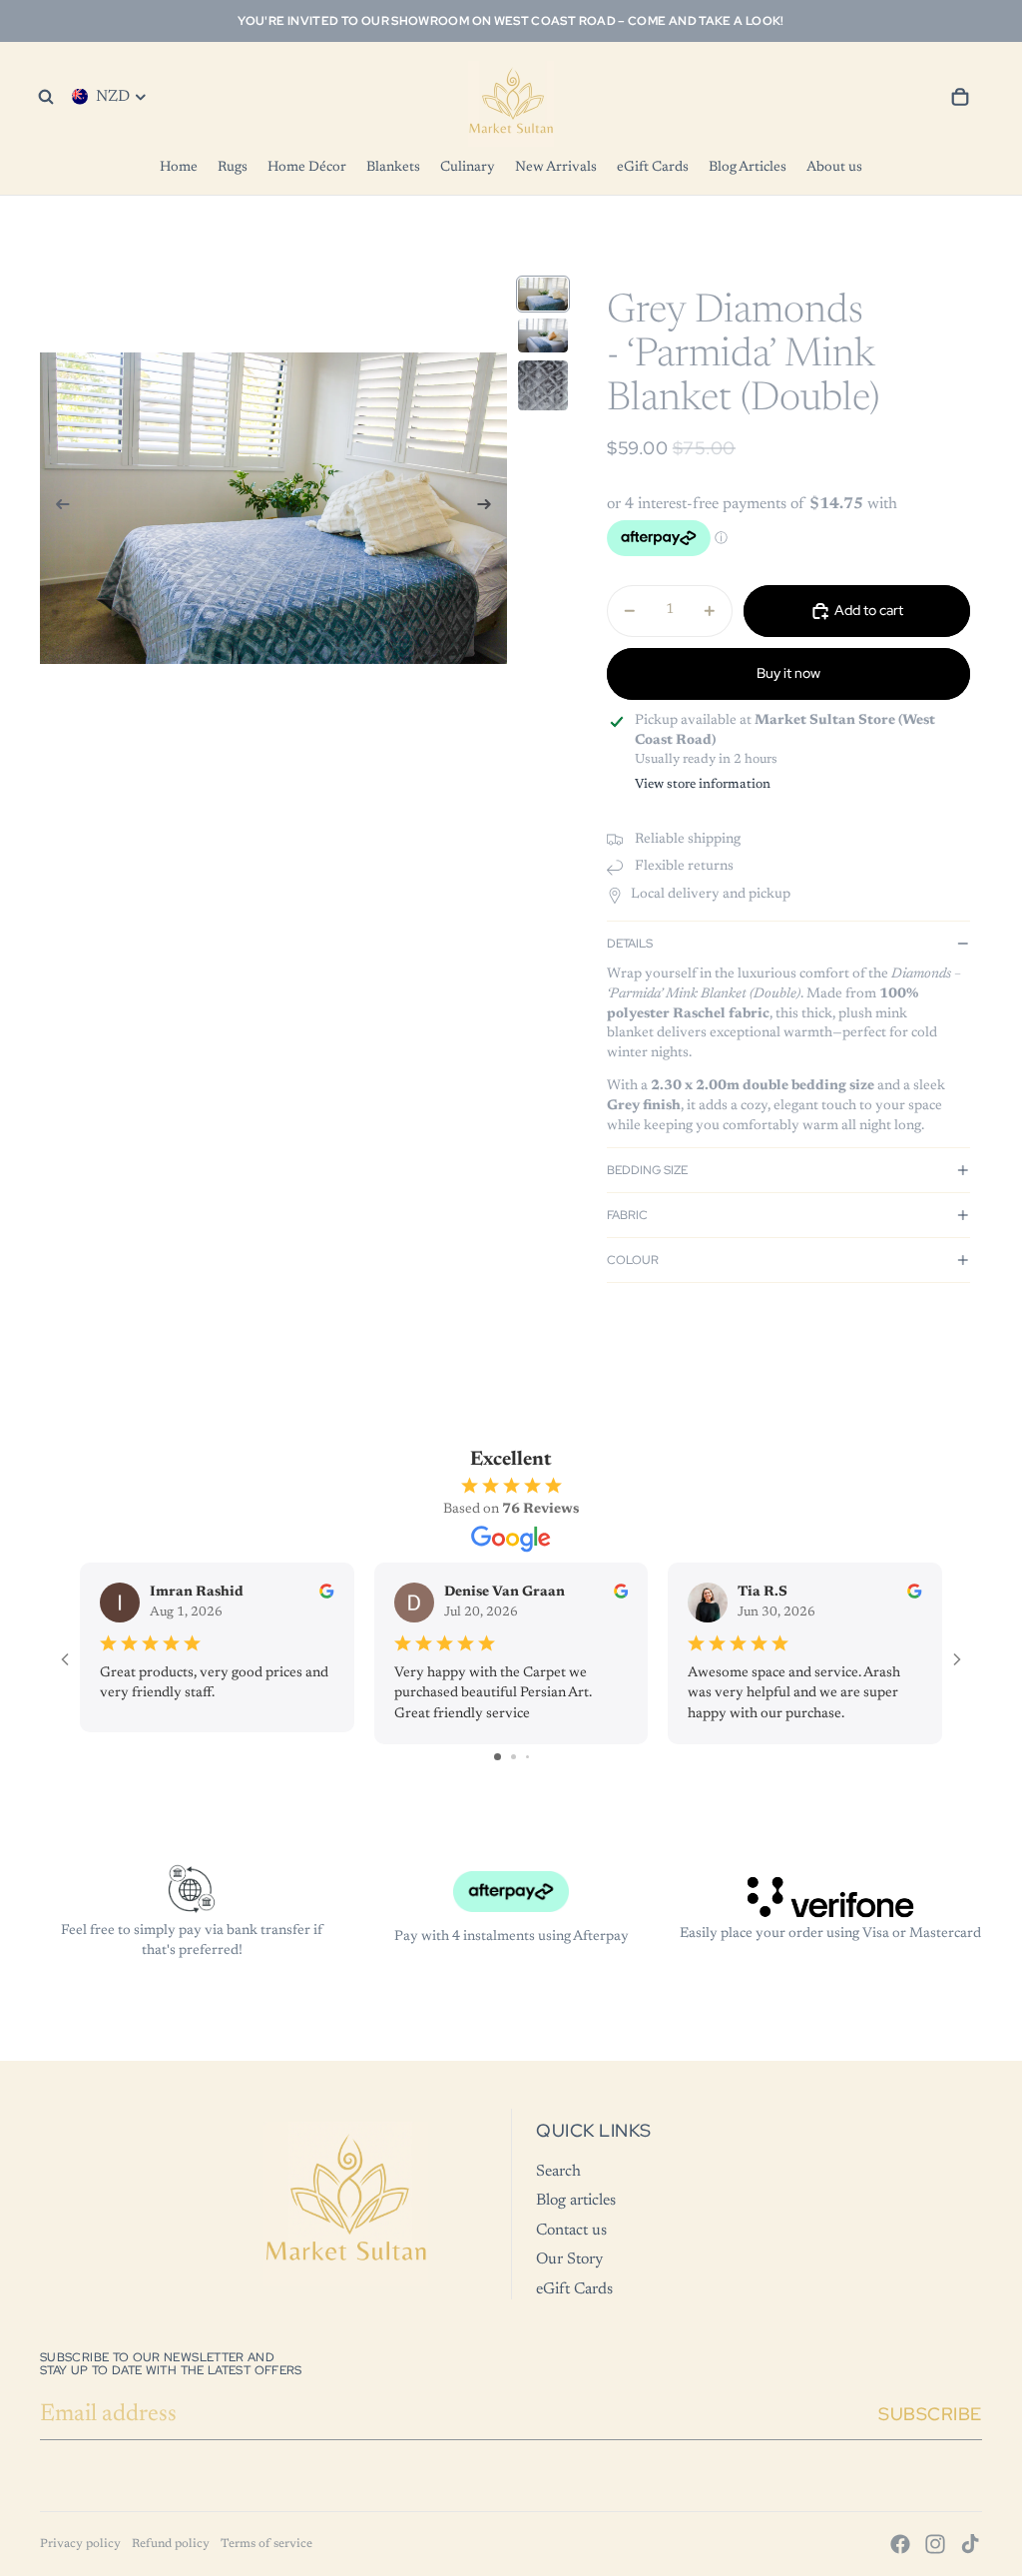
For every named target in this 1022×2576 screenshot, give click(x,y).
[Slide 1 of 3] (543, 294)
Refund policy (171, 2544)
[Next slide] (491, 508)
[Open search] (46, 97)
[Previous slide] (56, 508)
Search (558, 2172)
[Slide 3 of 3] (543, 385)
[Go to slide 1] (498, 1757)
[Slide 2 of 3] (543, 335)
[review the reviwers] (327, 1591)
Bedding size (647, 1170)
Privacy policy (80, 2544)
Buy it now (788, 673)
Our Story (569, 2259)
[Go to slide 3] (527, 1757)
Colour (633, 1260)
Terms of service (266, 2544)
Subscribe (930, 2414)
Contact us (571, 2231)
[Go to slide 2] (513, 1757)
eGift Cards (574, 2289)
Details (630, 944)
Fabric (627, 1215)
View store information (703, 784)
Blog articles (576, 2201)
